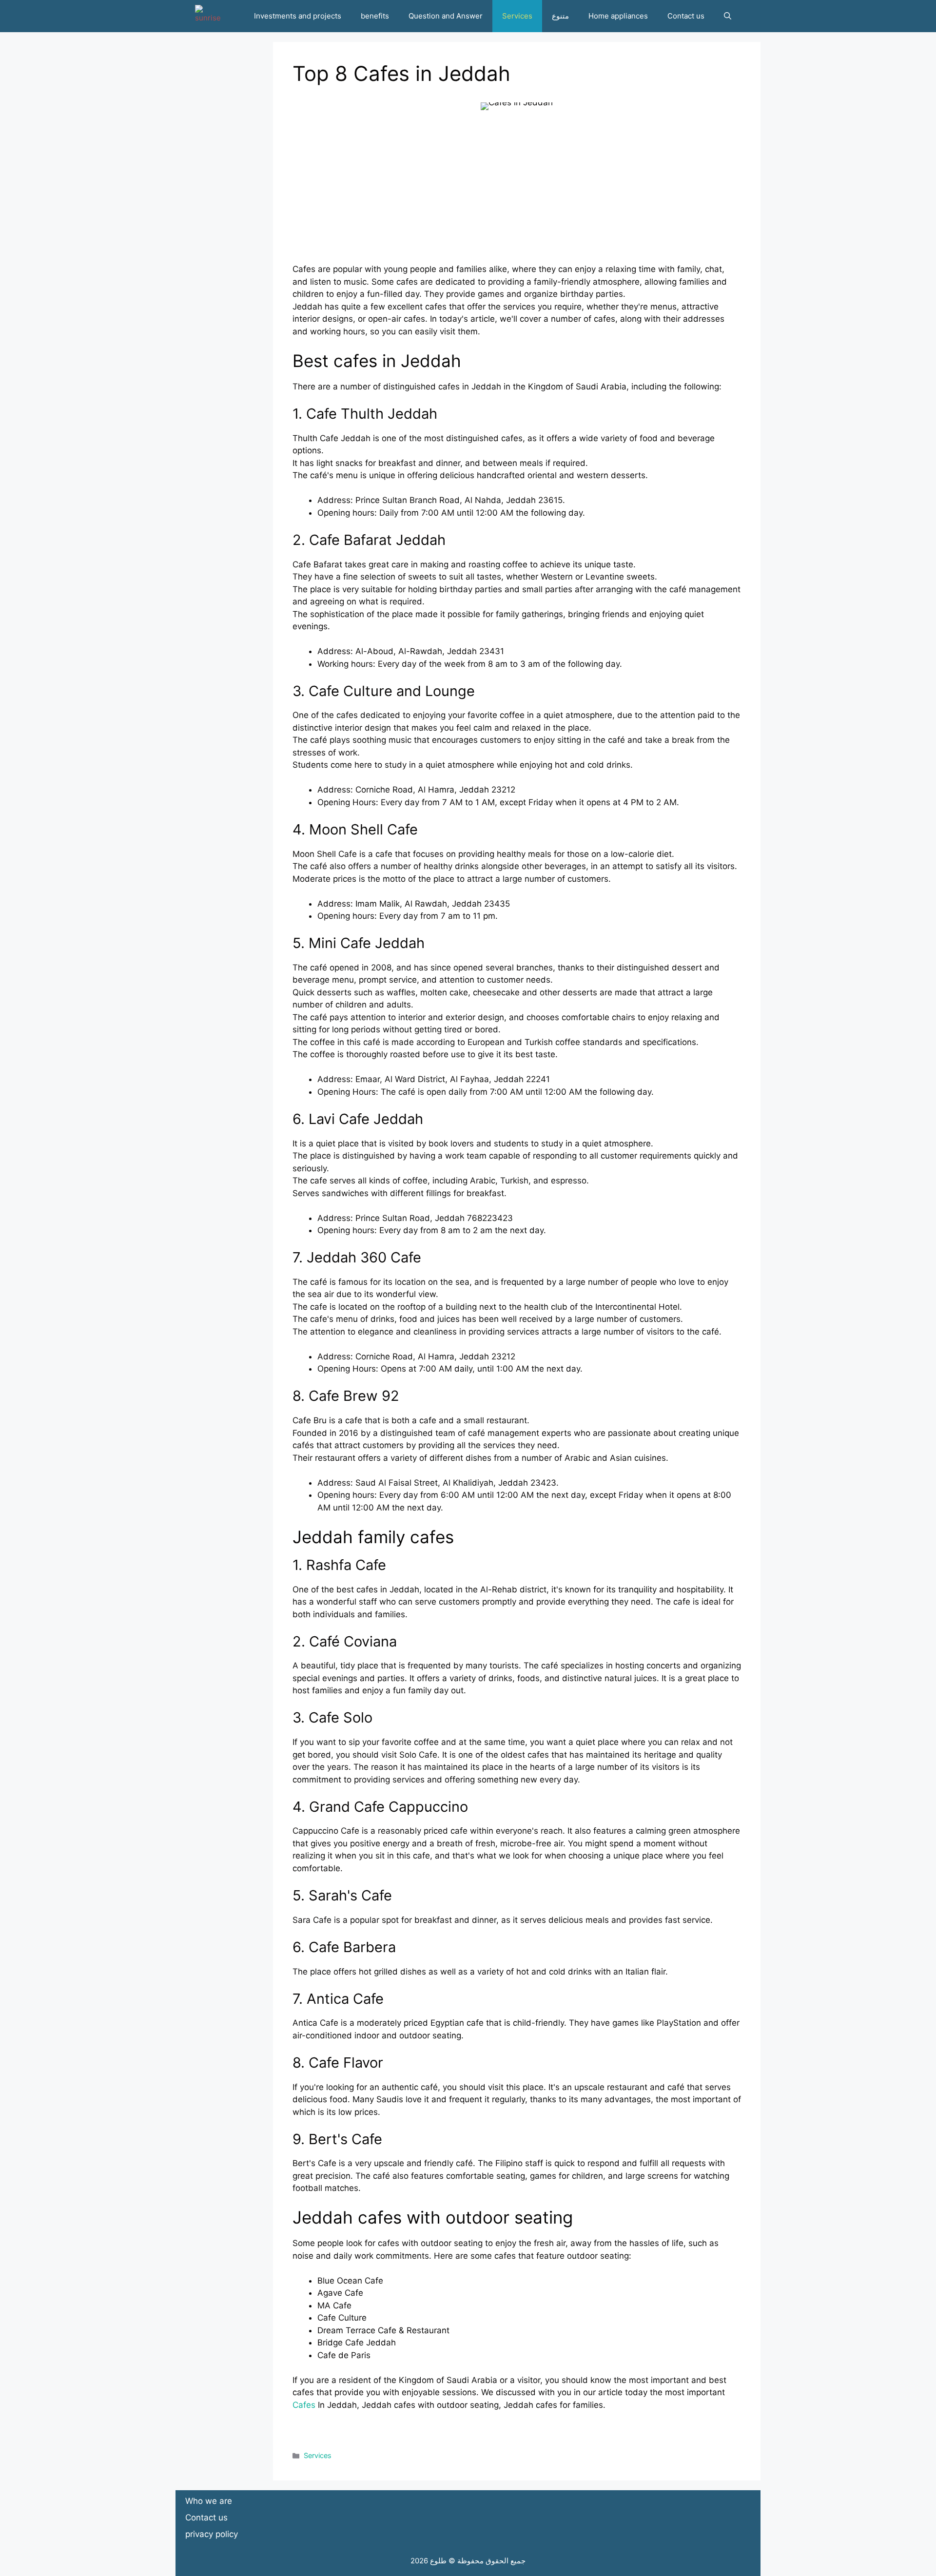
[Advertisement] (517, 195)
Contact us (686, 16)
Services (517, 16)
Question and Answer (446, 16)
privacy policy (212, 2534)
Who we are (209, 2501)
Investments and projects (298, 16)
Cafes (304, 2405)
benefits (375, 16)
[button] (728, 16)
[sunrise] (208, 16)
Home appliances (618, 16)
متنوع (560, 16)
